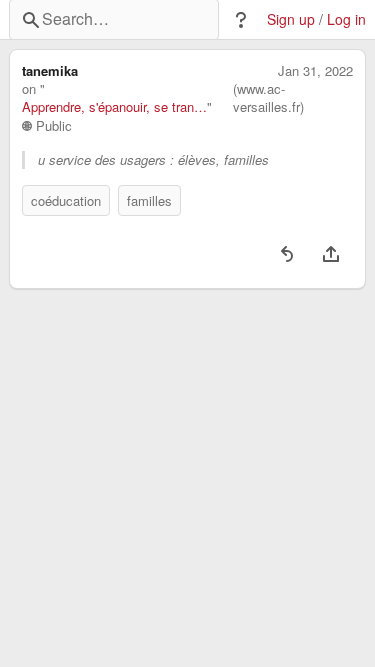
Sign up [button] (291, 19)
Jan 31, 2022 (315, 71)
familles (149, 200)
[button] (241, 20)
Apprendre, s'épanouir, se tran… (114, 107)
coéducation (66, 200)
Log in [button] (346, 19)
